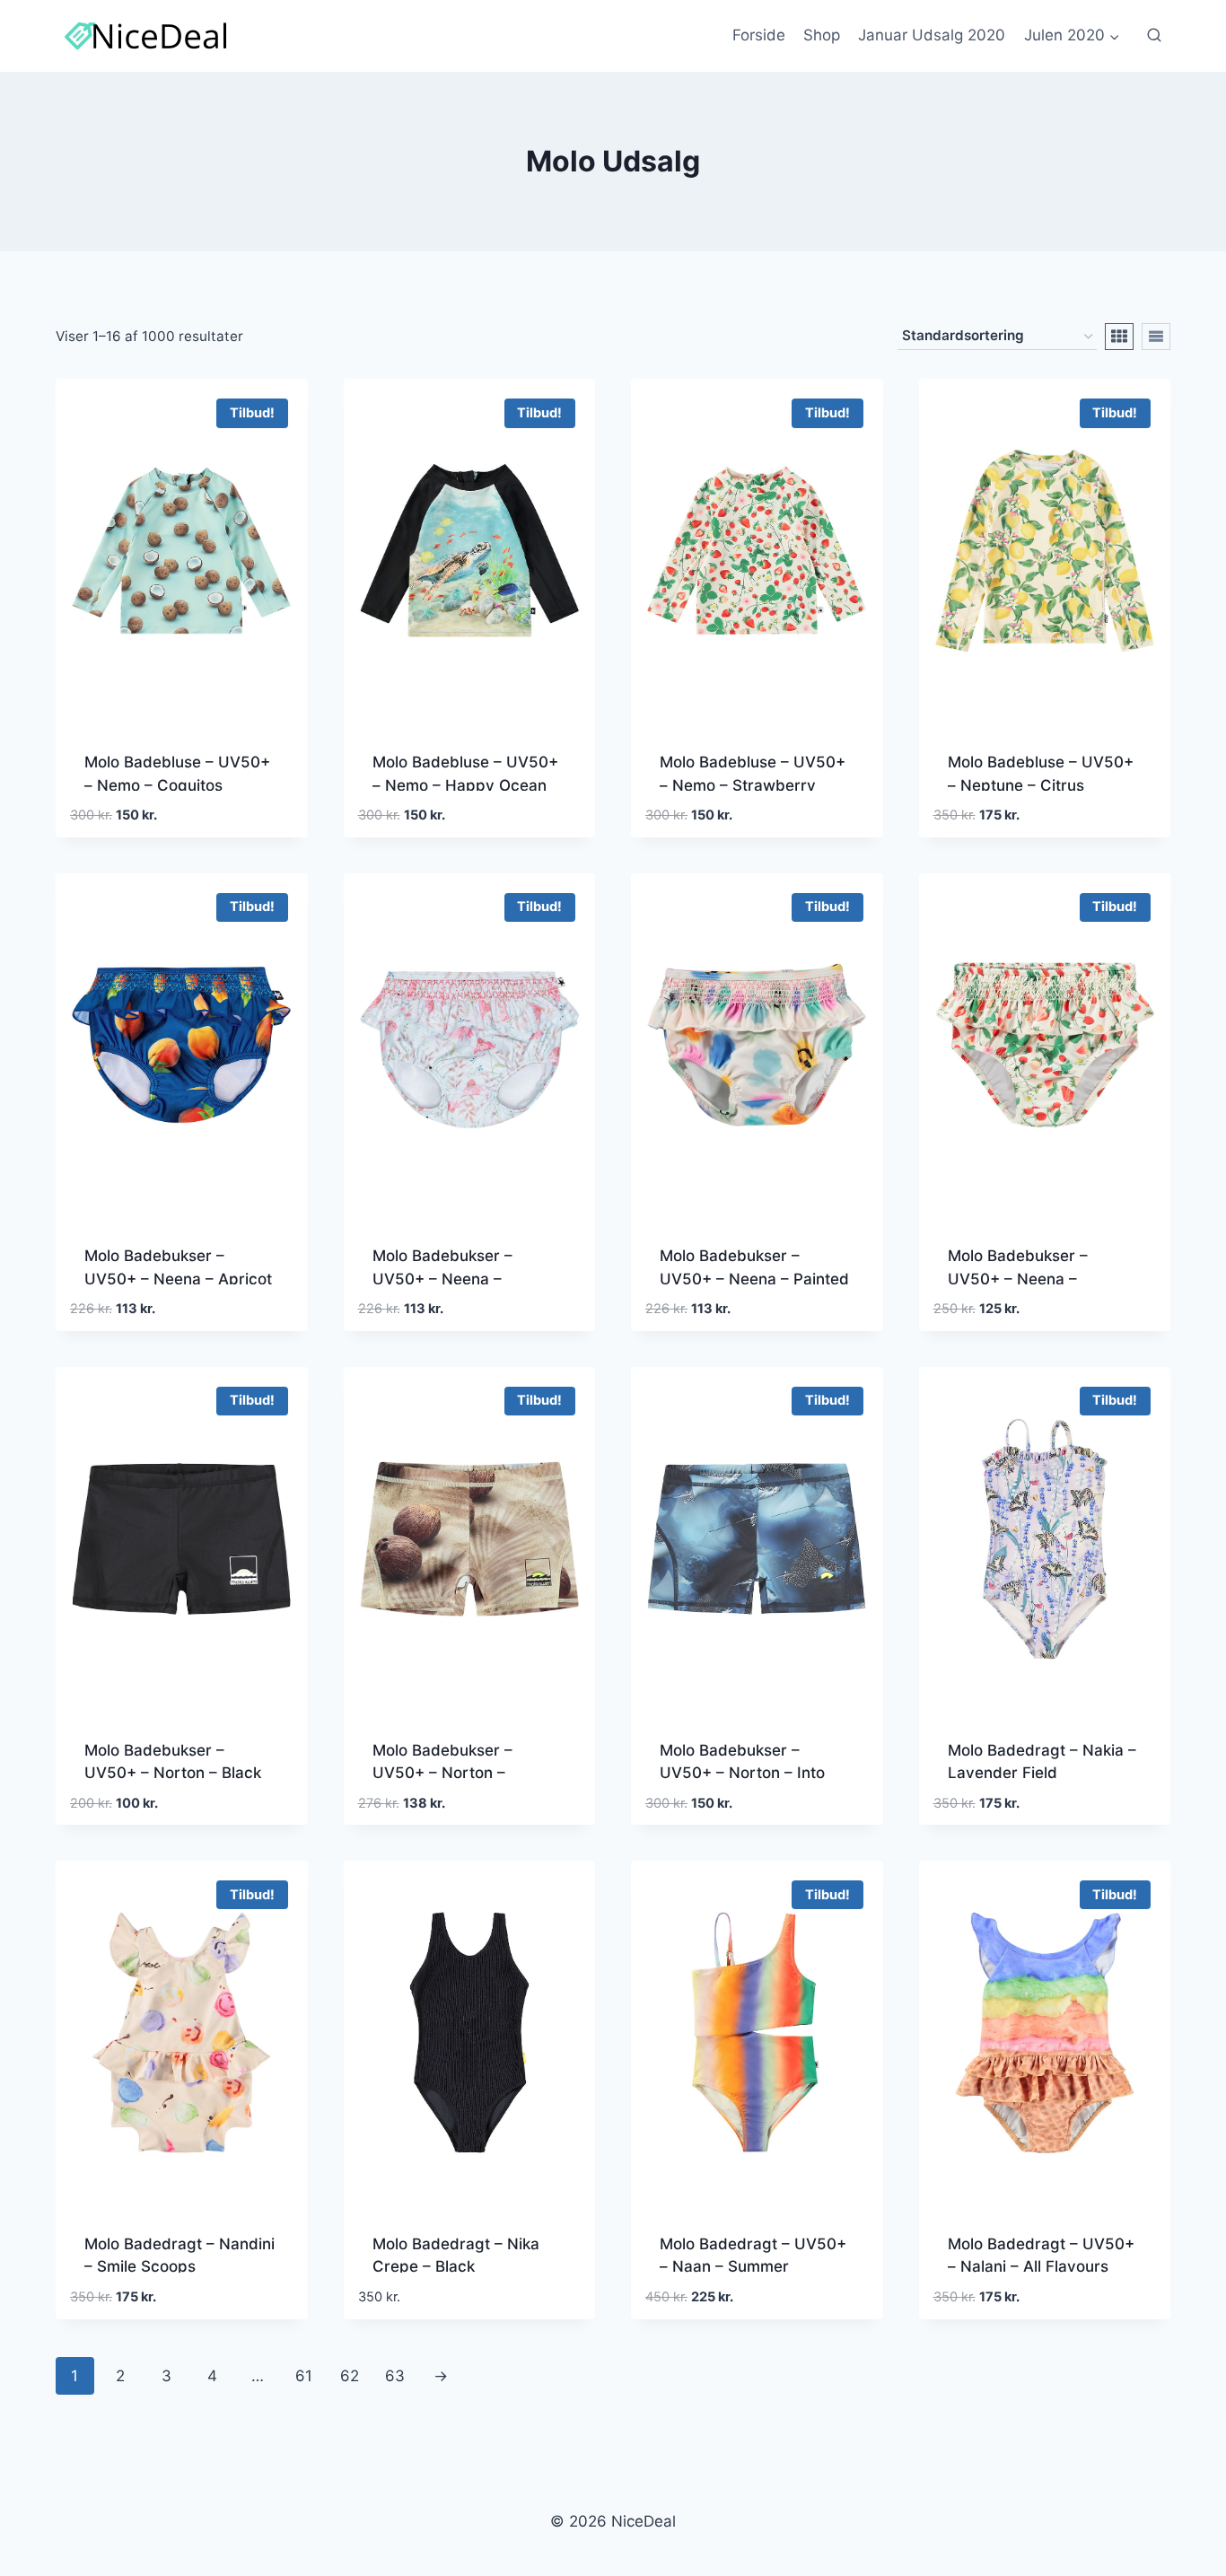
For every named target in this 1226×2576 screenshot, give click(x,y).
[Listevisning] (1156, 337)
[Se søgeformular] (1154, 36)
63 (395, 2376)
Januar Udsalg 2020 (932, 35)
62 (350, 2376)
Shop (822, 35)
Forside (759, 35)
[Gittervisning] (1119, 337)
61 (304, 2376)
